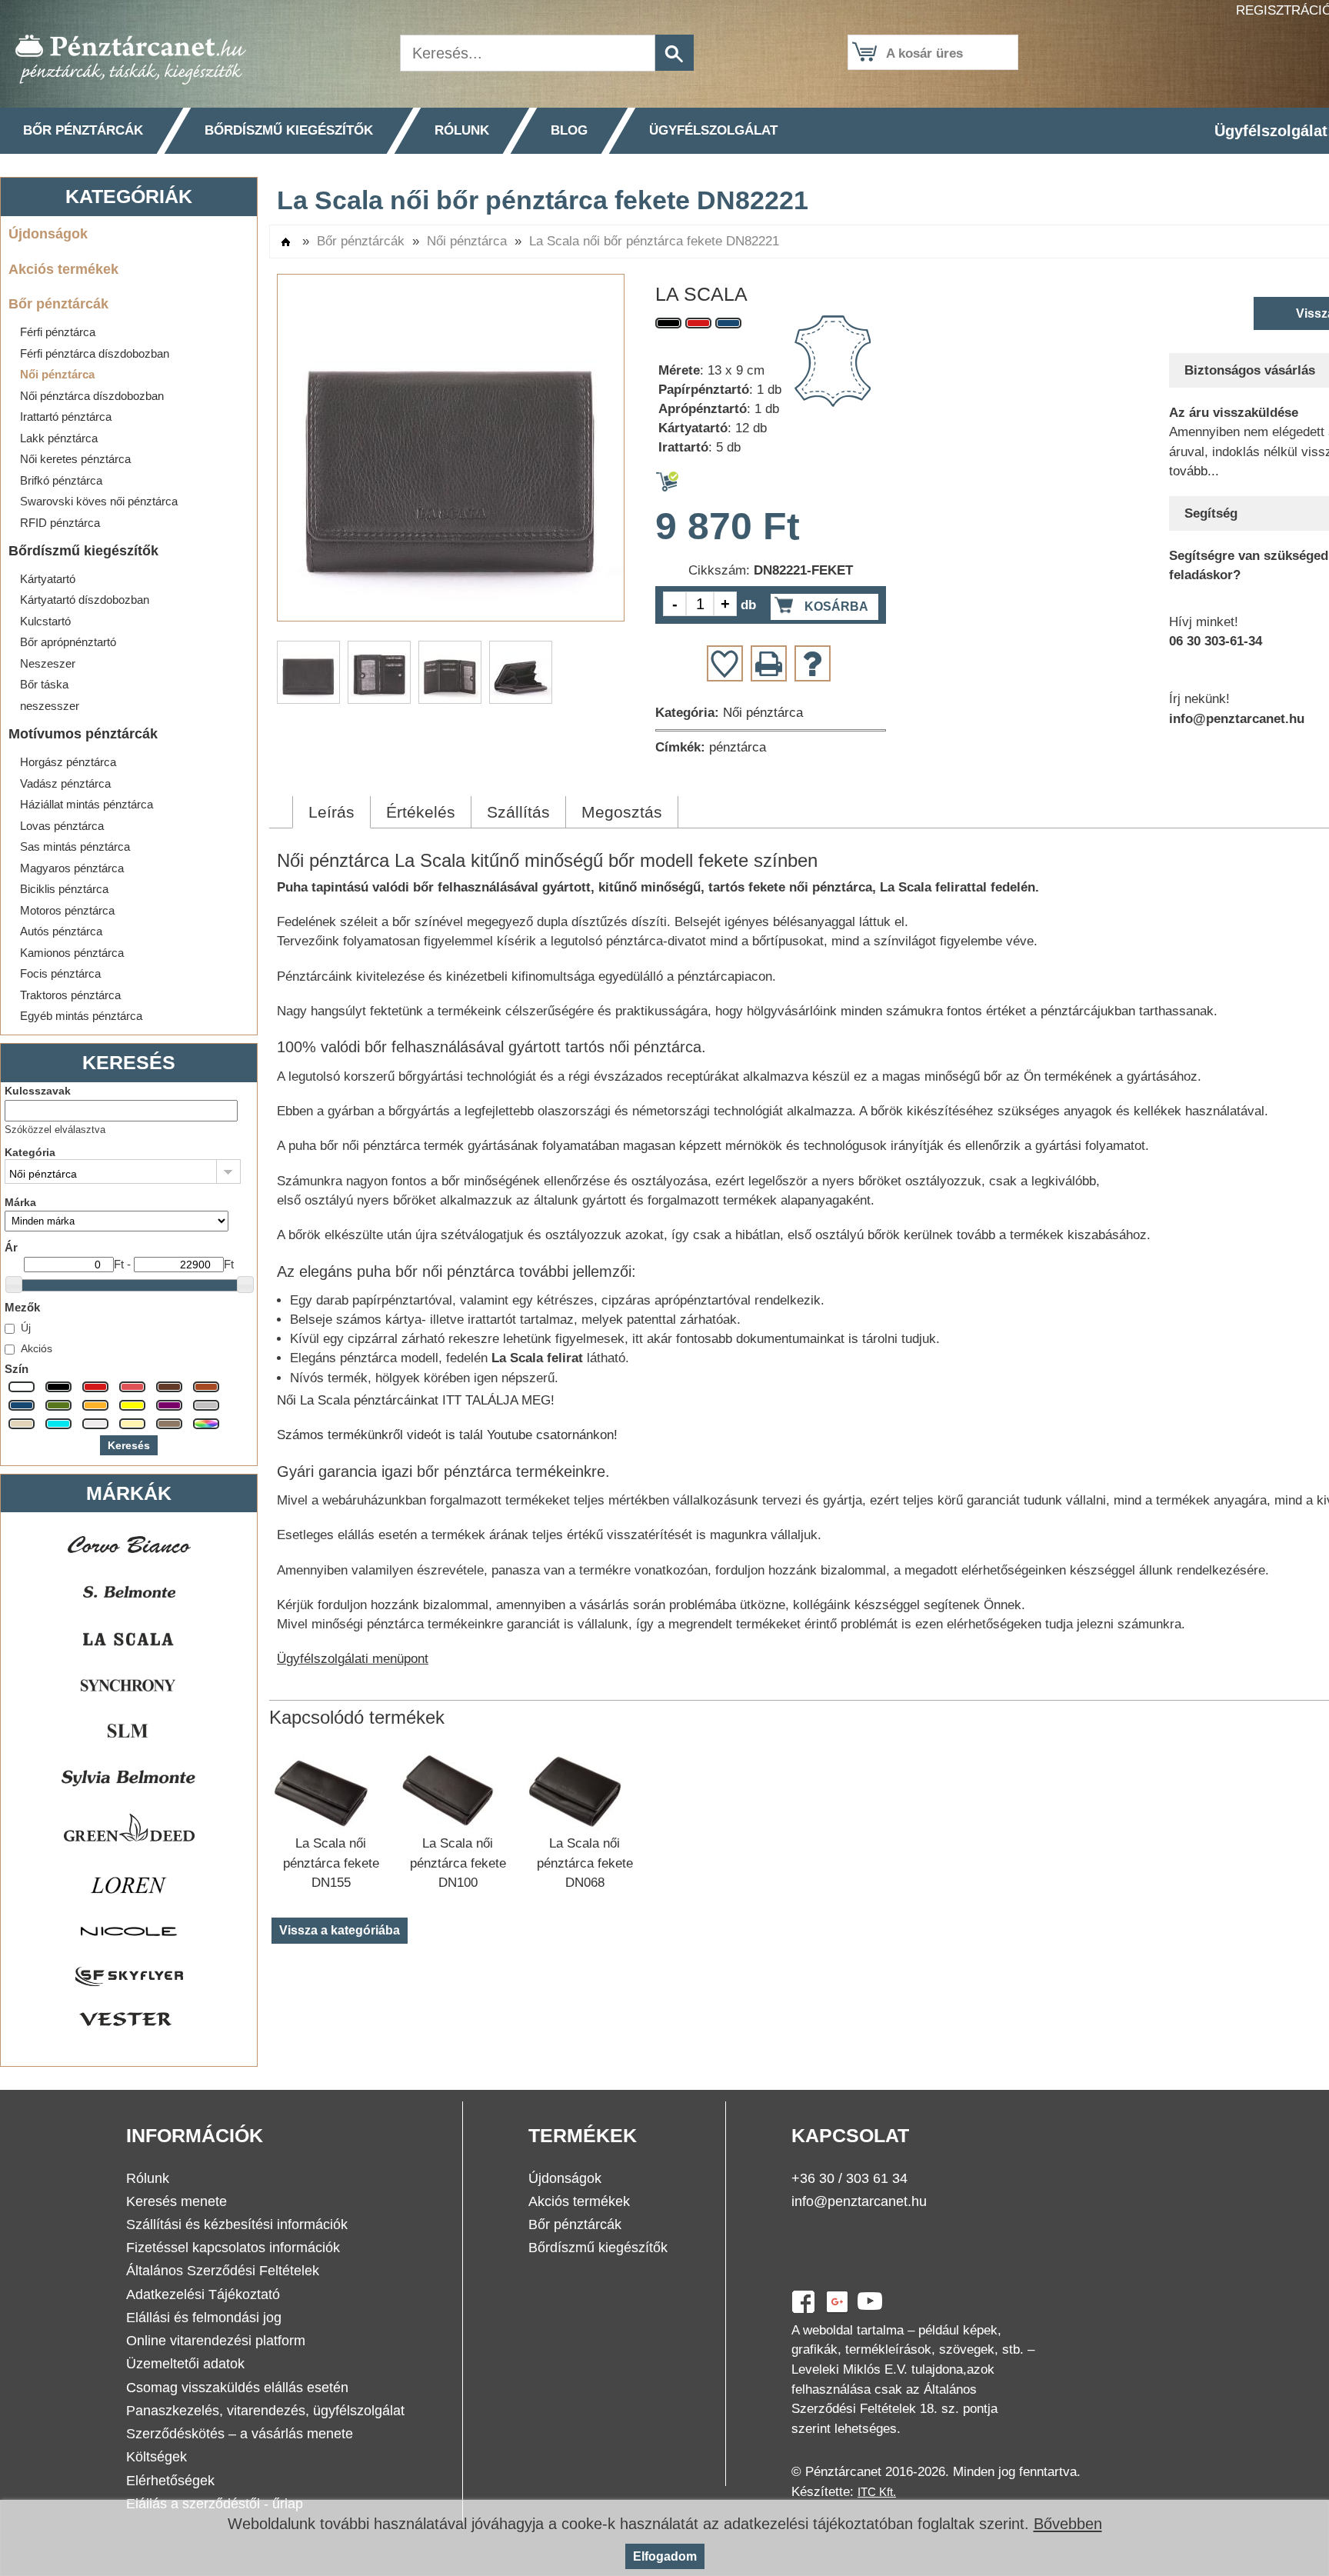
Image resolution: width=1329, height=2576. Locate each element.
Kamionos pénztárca (72, 953)
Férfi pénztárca (58, 332)
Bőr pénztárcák (83, 130)
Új (26, 1328)
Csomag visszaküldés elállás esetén (237, 2388)
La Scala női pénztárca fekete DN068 (585, 1863)
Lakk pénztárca (59, 438)
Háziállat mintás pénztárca (87, 804)
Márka (20, 1202)
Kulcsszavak (38, 1091)
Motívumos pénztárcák (83, 733)
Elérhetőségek (170, 2481)
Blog (569, 130)
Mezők (22, 1307)
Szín (17, 1369)
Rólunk (462, 130)
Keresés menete (177, 2201)
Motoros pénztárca (67, 910)
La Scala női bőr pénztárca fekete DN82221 (654, 241)
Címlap (286, 242)
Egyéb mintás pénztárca (81, 1016)
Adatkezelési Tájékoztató (203, 2294)
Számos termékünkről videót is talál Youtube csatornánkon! (447, 1435)
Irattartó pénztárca (66, 417)
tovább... (1194, 471)
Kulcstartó (45, 621)
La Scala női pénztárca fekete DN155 (331, 1863)
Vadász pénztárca (65, 783)
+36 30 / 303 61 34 (849, 2178)
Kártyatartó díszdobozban (85, 600)
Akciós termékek (63, 269)
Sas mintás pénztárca (75, 846)
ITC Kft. (877, 2492)
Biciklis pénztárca (64, 889)
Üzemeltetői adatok (185, 2364)
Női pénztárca (57, 374)
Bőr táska (44, 684)
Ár (11, 1247)
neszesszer (50, 706)
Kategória (30, 1152)
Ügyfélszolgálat (713, 130)
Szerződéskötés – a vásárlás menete (240, 2434)
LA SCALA (701, 294)
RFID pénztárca (60, 523)
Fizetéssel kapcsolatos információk (233, 2248)
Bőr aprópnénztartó (68, 642)
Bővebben (1068, 2524)
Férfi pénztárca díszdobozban (95, 353)
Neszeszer (48, 663)
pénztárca (738, 747)
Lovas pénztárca (62, 826)
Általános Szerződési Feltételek (223, 2271)
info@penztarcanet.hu (859, 2201)
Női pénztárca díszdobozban (92, 396)
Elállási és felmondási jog (204, 2318)
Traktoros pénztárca (70, 995)
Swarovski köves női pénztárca (99, 501)
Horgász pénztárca (68, 762)
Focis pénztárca (60, 973)
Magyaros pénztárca (72, 868)
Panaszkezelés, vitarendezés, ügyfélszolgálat (265, 2411)
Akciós (37, 1348)
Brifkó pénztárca (61, 480)
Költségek (157, 2457)
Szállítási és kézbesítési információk (237, 2224)
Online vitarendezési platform (216, 2341)
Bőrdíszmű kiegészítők (289, 130)
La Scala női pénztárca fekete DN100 (458, 1863)
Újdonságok (48, 233)
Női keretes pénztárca (75, 459)
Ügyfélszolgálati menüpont (353, 1659)
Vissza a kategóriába (340, 1930)
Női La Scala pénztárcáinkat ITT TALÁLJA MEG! (416, 1400)
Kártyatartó (48, 579)
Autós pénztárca (61, 931)
